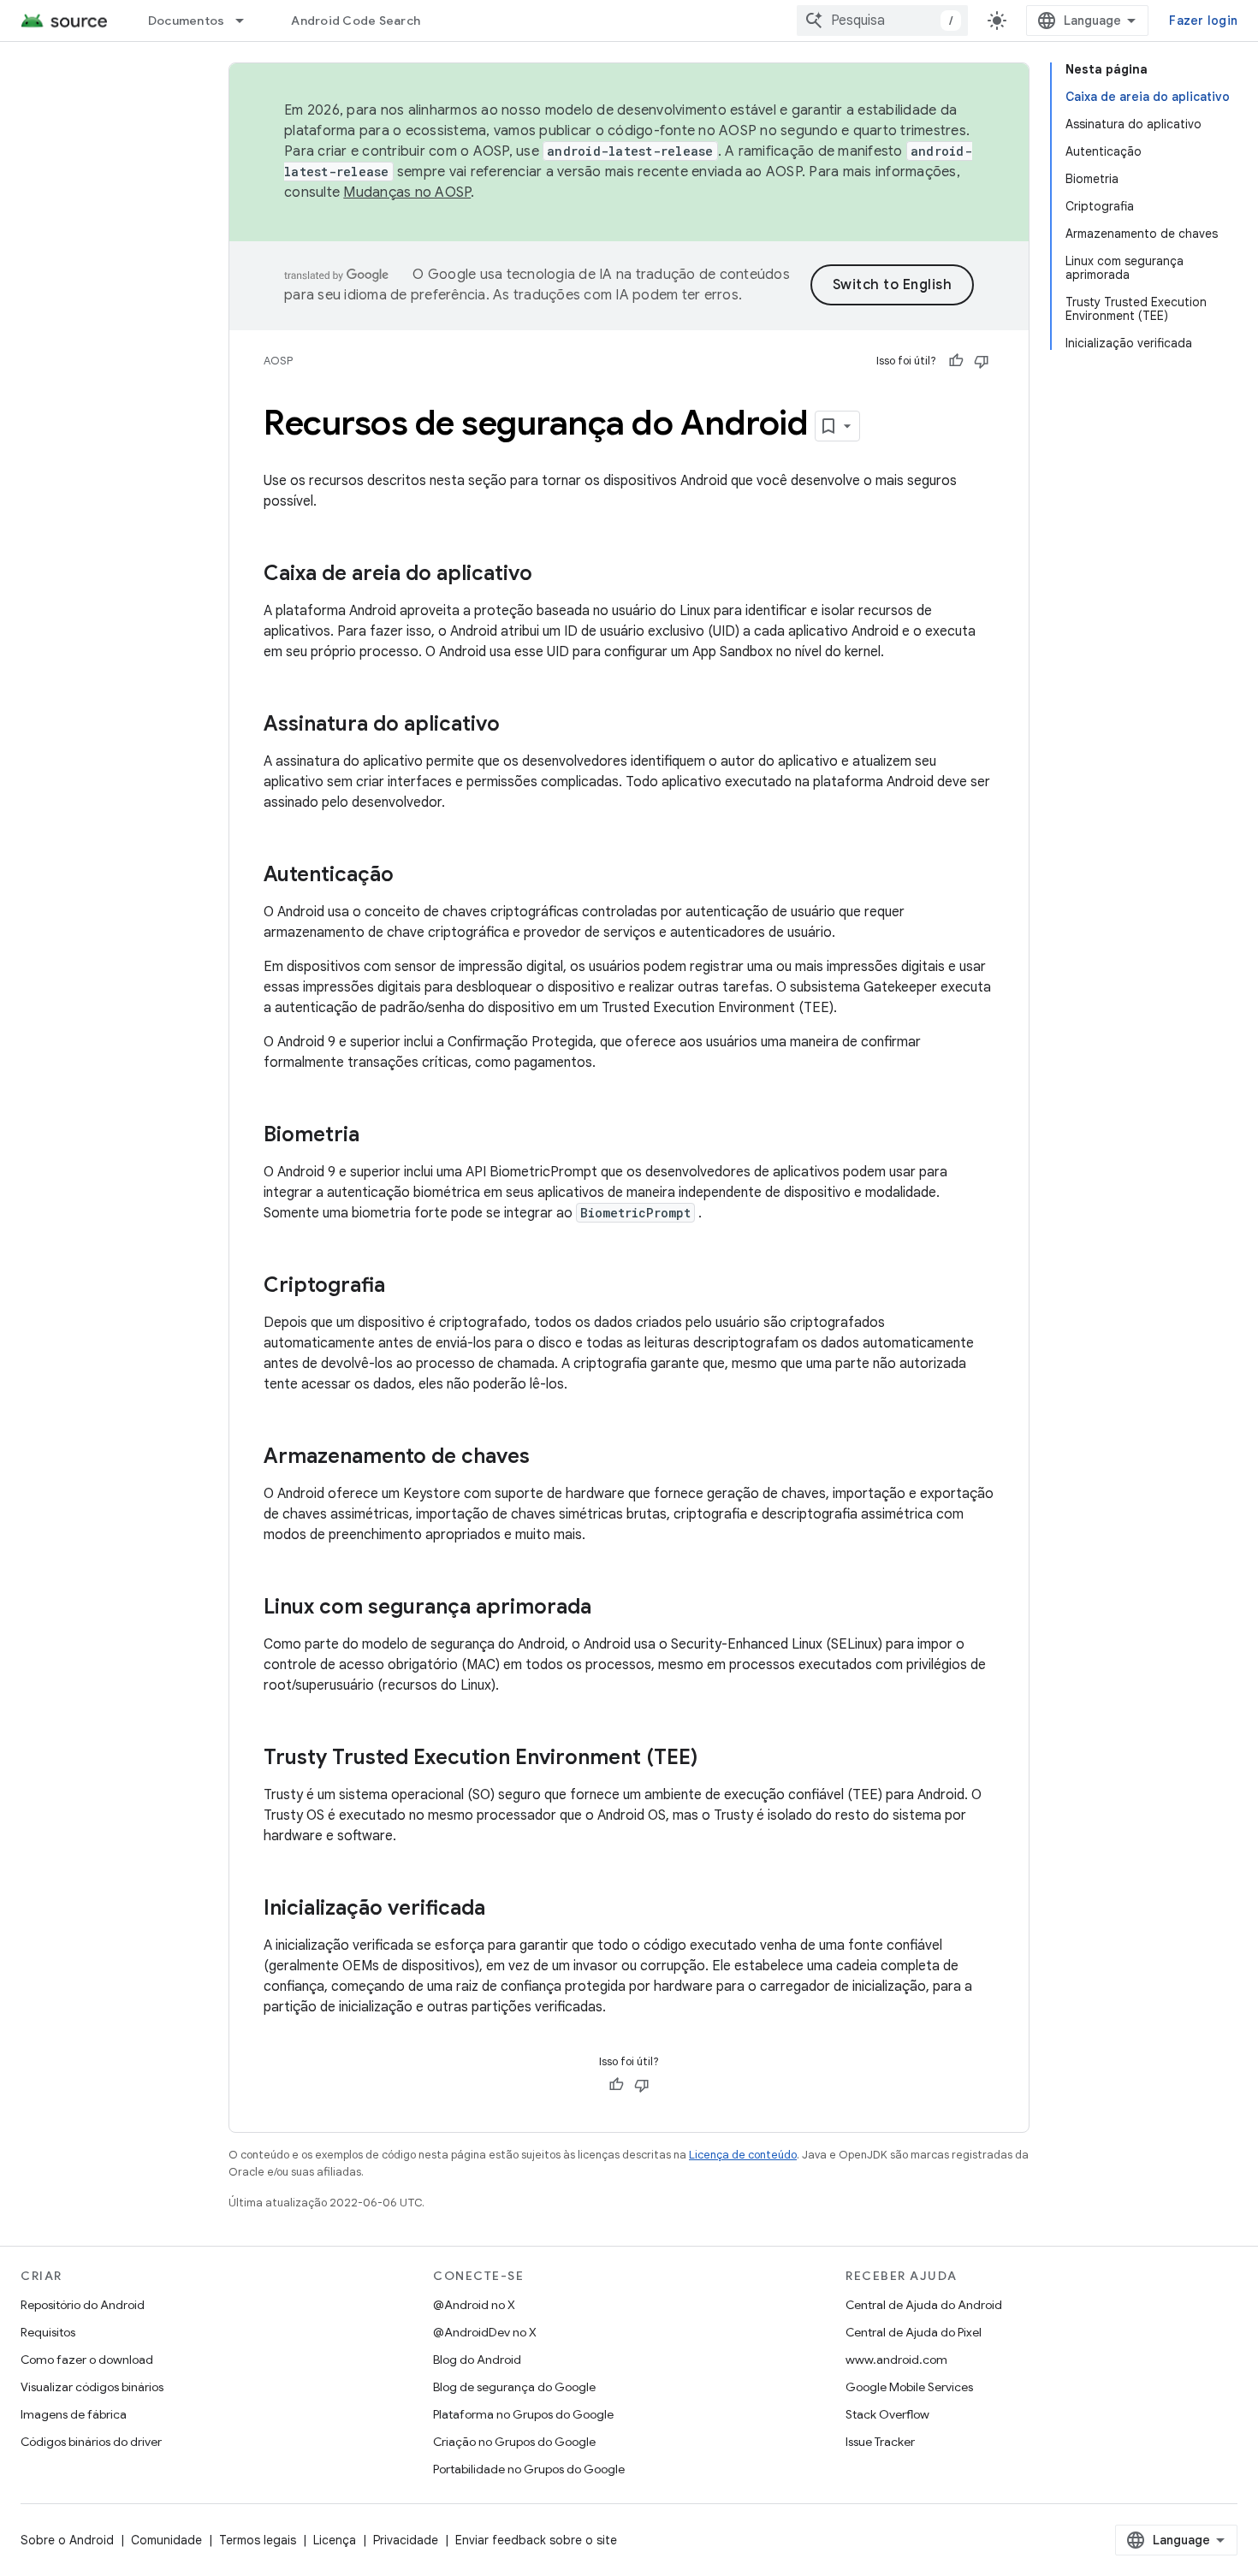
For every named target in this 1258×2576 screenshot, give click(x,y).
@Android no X (474, 2305)
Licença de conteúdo (743, 2155)
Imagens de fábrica (74, 2414)
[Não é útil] (982, 361)
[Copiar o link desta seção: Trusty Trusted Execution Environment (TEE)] (715, 1759)
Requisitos (48, 2332)
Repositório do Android (83, 2305)
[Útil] (956, 361)
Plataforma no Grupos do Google (523, 2414)
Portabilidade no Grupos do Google (529, 2469)
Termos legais (258, 2540)
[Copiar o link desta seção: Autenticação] (411, 876)
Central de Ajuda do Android (924, 2305)
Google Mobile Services (909, 2387)
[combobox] (882, 21)
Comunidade (166, 2540)
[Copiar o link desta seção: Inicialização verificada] (502, 1910)
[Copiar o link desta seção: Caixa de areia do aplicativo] (549, 575)
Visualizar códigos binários (92, 2387)
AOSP (278, 361)
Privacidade (406, 2540)
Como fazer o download (87, 2360)
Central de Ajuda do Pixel (914, 2332)
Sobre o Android (67, 2540)
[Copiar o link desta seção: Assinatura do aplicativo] (517, 725)
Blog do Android (477, 2360)
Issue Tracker (880, 2442)
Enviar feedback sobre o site (536, 2540)
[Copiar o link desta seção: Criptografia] (402, 1287)
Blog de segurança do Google (514, 2387)
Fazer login (1203, 21)
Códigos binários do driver (91, 2442)
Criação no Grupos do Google (514, 2442)
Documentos (187, 21)
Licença (335, 2540)
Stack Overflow (887, 2414)
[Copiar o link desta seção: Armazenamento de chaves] (547, 1458)
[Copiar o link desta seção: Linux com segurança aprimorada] (608, 1608)
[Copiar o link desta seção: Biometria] (377, 1136)
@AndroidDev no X (485, 2332)
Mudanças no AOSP (407, 192)
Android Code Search (356, 21)
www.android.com (896, 2360)
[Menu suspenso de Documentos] (247, 21)
